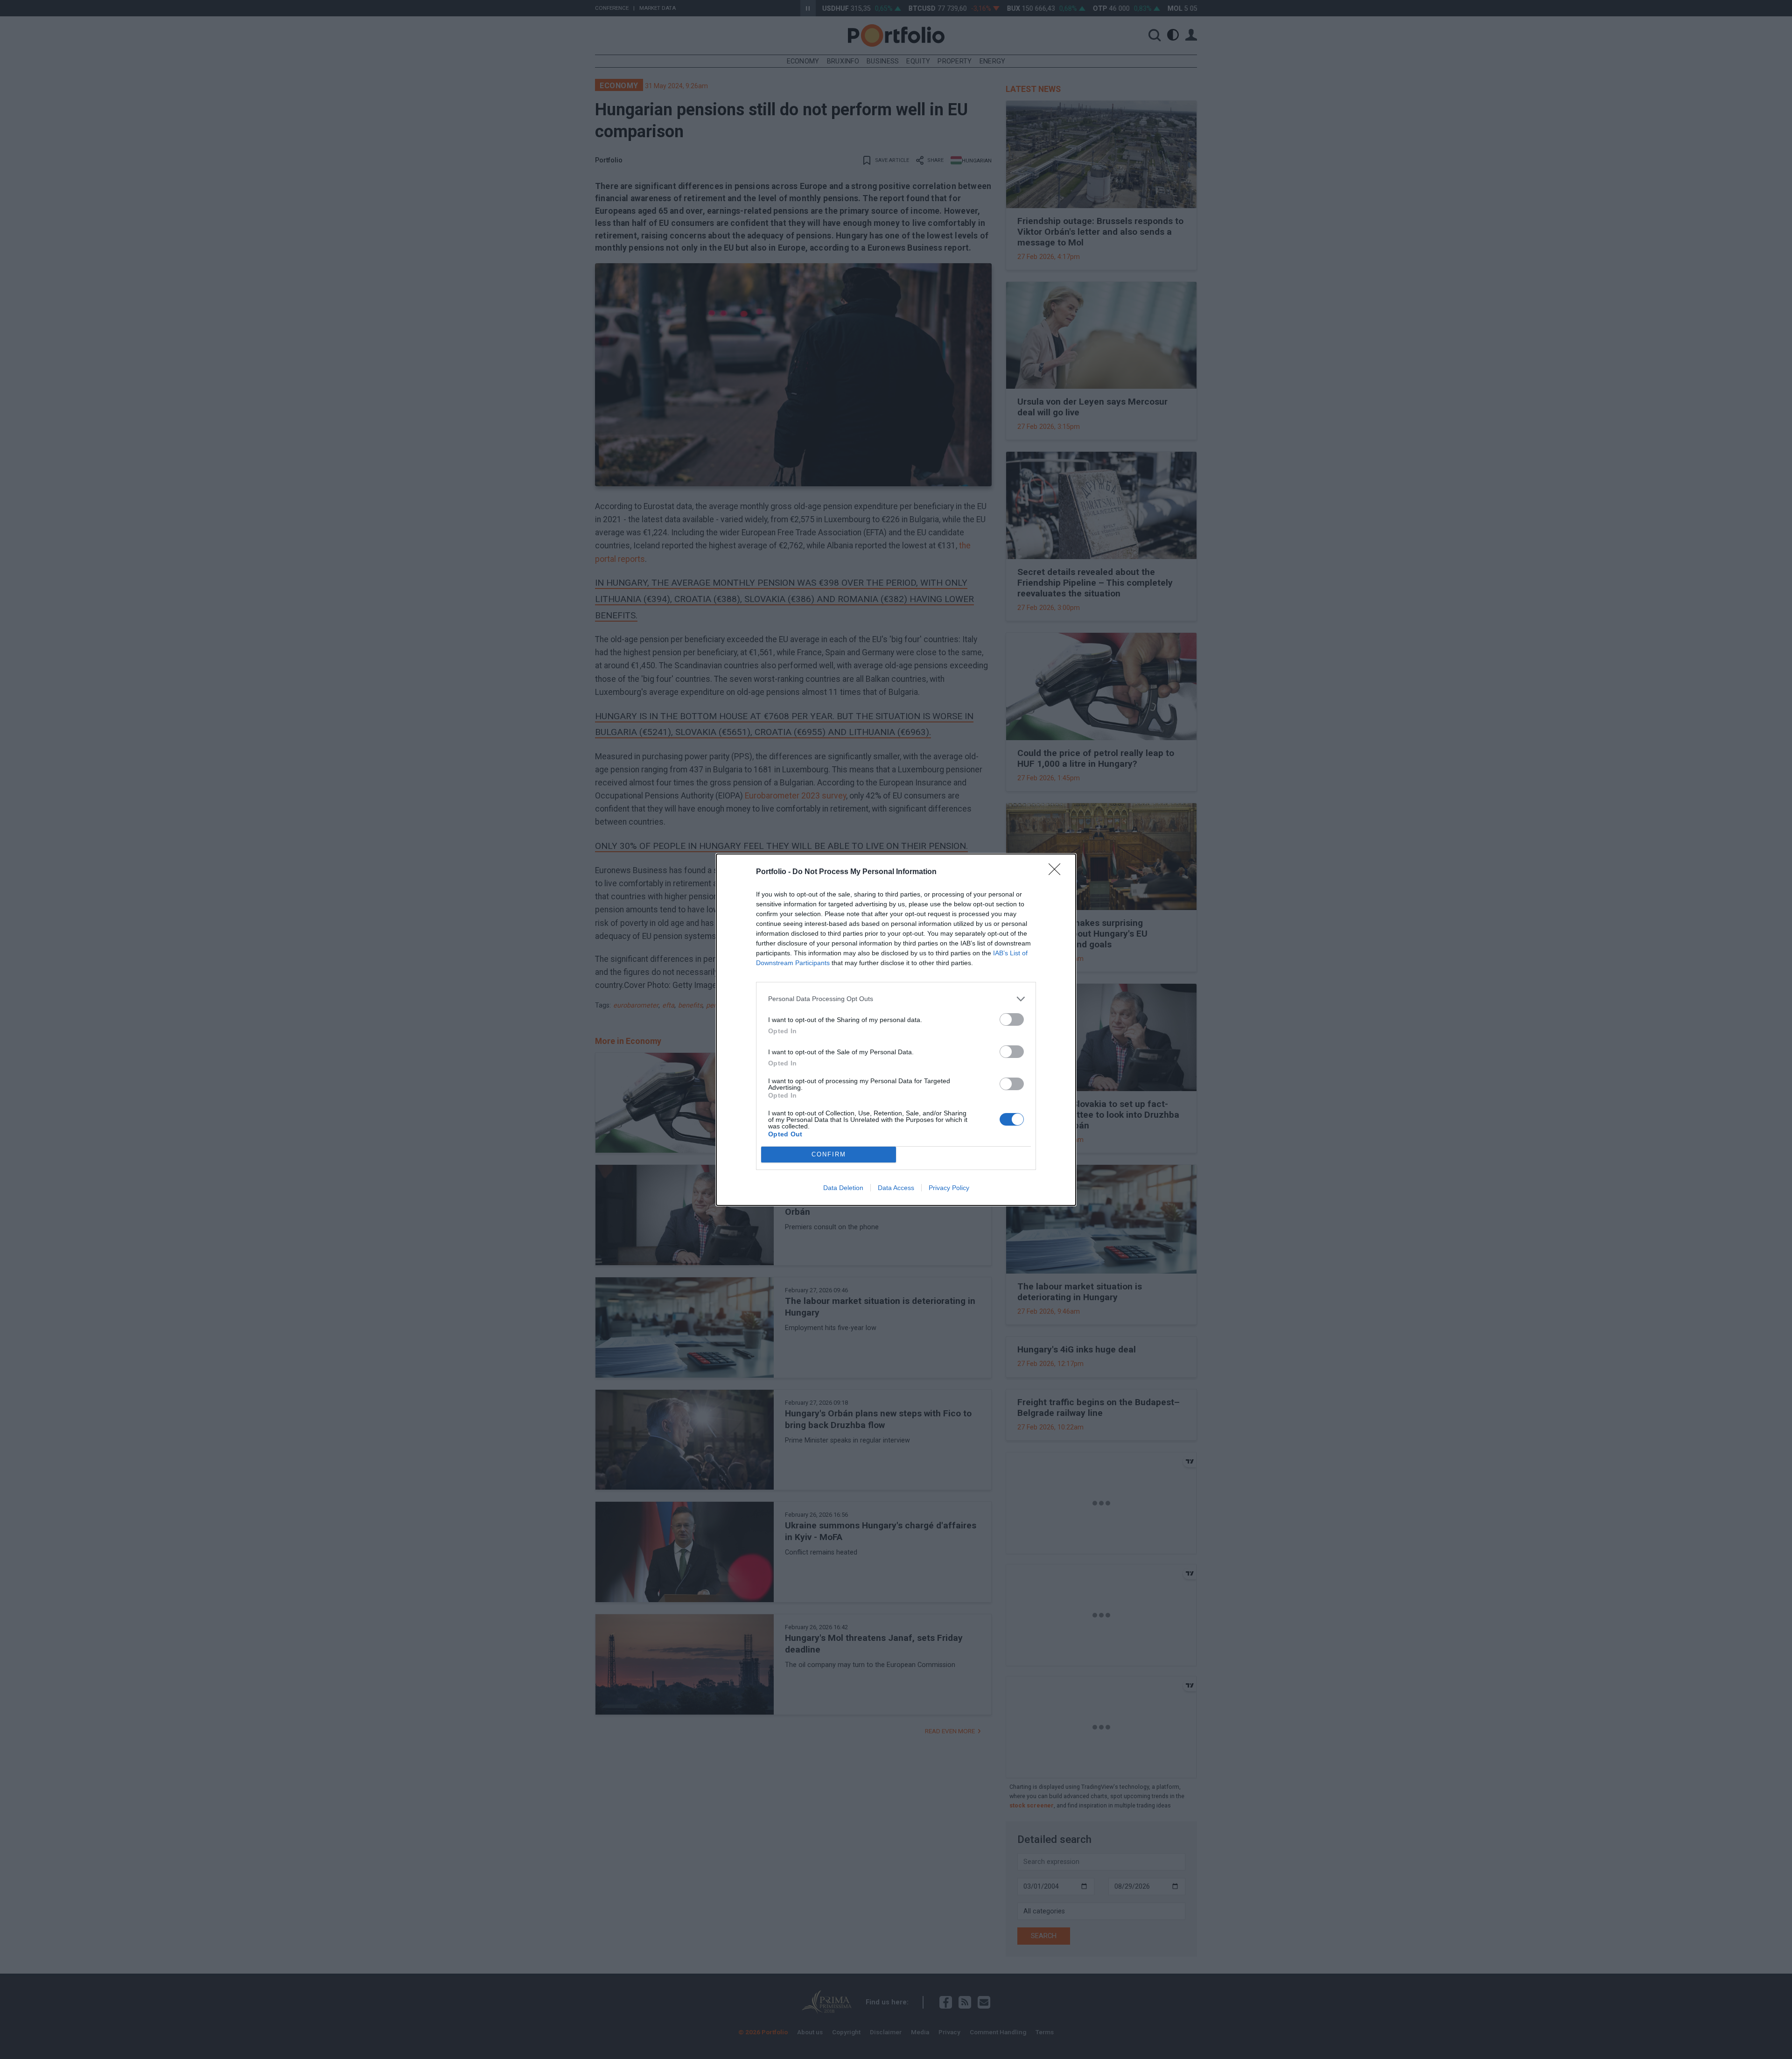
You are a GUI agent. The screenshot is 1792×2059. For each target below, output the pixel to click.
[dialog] (896, 1030)
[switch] (1012, 1019)
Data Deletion (843, 1188)
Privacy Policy (949, 1188)
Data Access (896, 1188)
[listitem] (896, 999)
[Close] (1057, 872)
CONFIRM (829, 1154)
